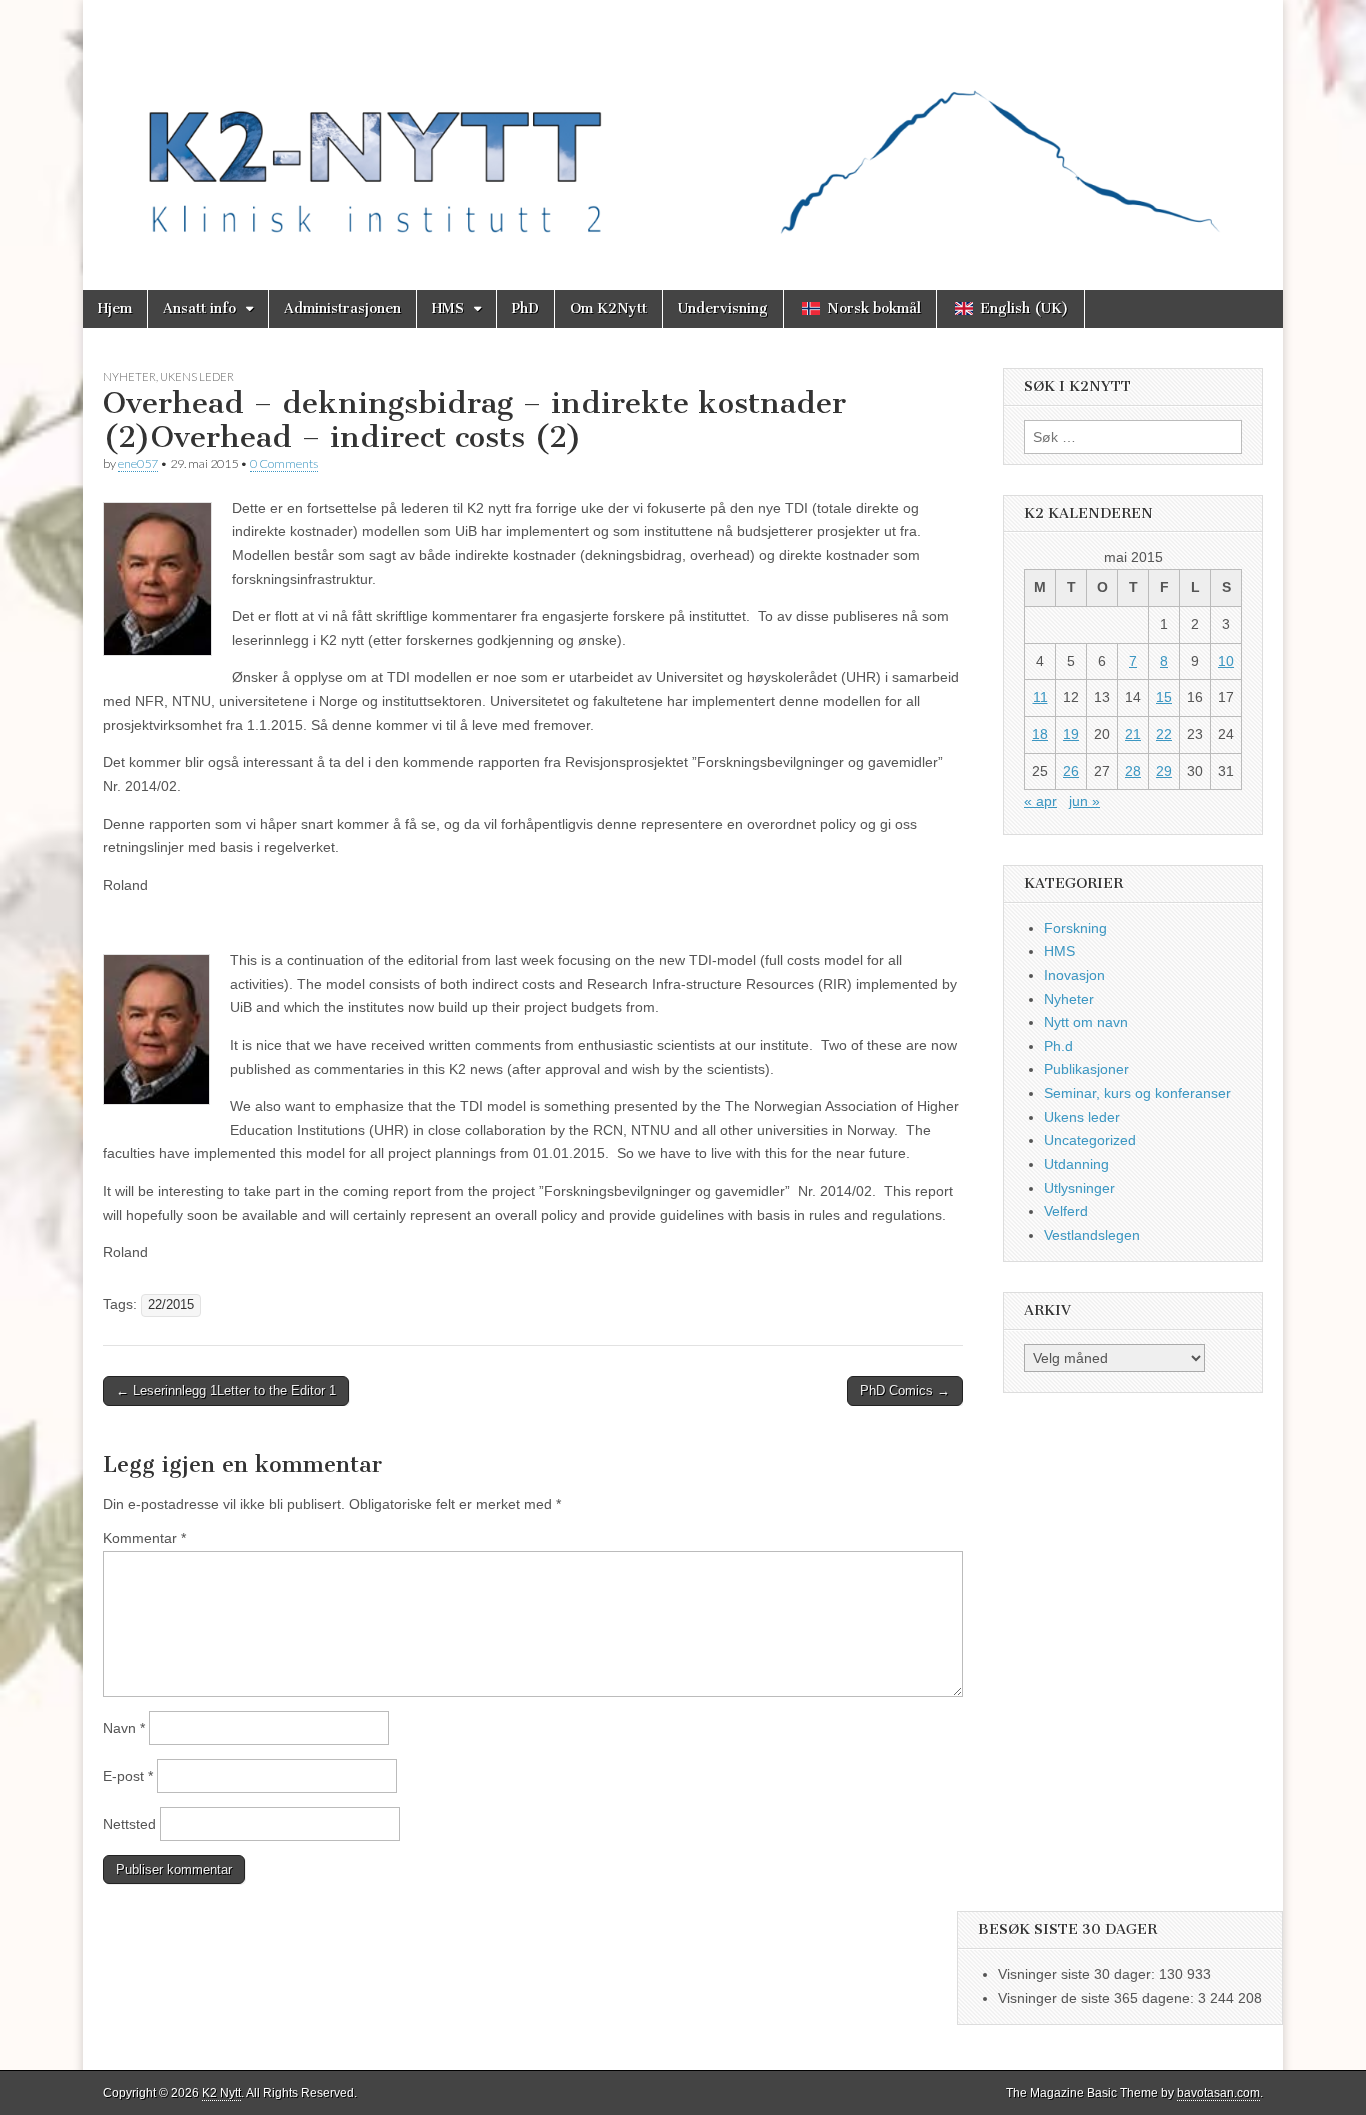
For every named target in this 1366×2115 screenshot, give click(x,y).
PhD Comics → (905, 1390)
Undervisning (723, 308)
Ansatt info (199, 308)
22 (1164, 734)
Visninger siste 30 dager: (1078, 1974)
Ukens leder (197, 376)
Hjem (115, 308)
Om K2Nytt (608, 308)
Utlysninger (1079, 1188)
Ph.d (1058, 1046)
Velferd (1066, 1211)
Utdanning (1076, 1164)
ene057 (138, 463)
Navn (124, 1728)
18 (1040, 734)
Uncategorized (1090, 1140)
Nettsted (129, 1824)
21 (1133, 734)
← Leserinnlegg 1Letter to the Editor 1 (226, 1390)
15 (1164, 697)
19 (1071, 734)
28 (1133, 771)
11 (1040, 697)
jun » (1084, 801)
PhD (525, 308)
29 (1164, 771)
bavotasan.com (1218, 2093)
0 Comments (284, 463)
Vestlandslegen (1092, 1235)
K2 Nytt (221, 2093)
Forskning (1075, 928)
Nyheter (129, 376)
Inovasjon (1074, 975)
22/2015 (171, 1305)
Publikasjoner (1086, 1069)
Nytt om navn (1086, 1022)
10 (1226, 661)
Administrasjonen (342, 308)
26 (1071, 771)
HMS (448, 308)
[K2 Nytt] (683, 130)
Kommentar (144, 1538)
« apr (1040, 801)
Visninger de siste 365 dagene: (1098, 1998)
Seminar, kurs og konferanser (1137, 1093)
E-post (128, 1776)
